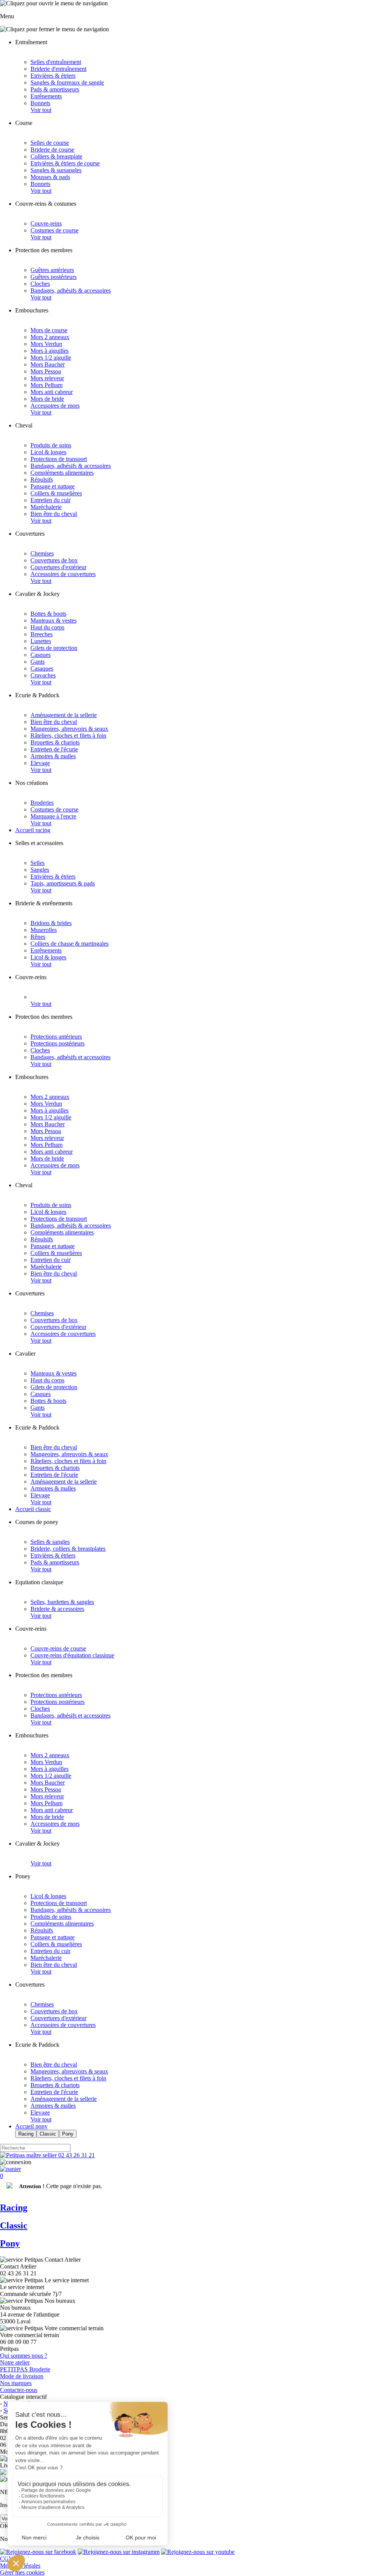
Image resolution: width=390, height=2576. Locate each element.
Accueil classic (33, 1509)
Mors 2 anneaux (50, 337)
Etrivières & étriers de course (65, 163)
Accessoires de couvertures (63, 574)
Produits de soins (51, 445)
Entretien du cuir (50, 500)
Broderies (42, 803)
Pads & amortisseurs (55, 89)
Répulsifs (42, 479)
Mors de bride (47, 399)
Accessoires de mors (55, 406)
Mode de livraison (22, 2376)
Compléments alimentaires (62, 473)
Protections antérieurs (56, 1037)
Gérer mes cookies (22, 2572)
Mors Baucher (48, 364)
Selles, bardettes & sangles (62, 1602)
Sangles (40, 870)
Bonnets (40, 103)
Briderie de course (52, 150)
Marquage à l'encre (53, 816)
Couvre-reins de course (58, 1648)
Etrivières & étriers (53, 76)
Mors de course (49, 330)
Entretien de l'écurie (54, 749)
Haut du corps (47, 627)
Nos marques (16, 2383)
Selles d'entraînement (56, 62)
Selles (38, 863)
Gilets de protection (54, 648)
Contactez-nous (19, 2390)
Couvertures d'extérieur (58, 567)
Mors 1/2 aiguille (51, 358)
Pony (68, 2134)
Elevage (40, 763)
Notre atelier (15, 2362)
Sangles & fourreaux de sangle (67, 82)
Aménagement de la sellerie (64, 715)
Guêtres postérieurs (54, 277)
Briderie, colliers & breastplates (68, 1549)
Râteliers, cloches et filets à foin (68, 736)
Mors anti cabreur (52, 392)
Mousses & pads (50, 177)
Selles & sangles (50, 1542)
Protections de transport (59, 459)
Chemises (42, 553)
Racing (26, 2134)
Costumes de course (54, 230)
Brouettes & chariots (55, 742)
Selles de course (50, 143)
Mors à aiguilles (50, 351)
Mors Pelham (46, 385)
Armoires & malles (53, 756)
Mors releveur (47, 378)
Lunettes (41, 641)
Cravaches (43, 675)
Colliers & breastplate (56, 156)
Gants (38, 662)
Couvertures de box (54, 560)
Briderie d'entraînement (58, 69)
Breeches (42, 634)
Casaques (42, 668)
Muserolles (44, 930)
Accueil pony (31, 2126)
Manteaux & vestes (54, 620)
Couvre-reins (46, 223)
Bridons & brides (51, 923)
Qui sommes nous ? (24, 2356)
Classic (48, 2134)
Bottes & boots (48, 614)
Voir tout (41, 110)
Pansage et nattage (53, 486)
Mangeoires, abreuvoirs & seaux (69, 729)
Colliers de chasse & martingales (70, 944)
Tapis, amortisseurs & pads (63, 883)
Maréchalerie (46, 507)
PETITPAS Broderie (25, 2369)
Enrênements (46, 96)
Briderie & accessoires (57, 1609)
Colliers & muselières (56, 493)
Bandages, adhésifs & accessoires (71, 291)
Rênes (38, 937)
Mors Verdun (46, 344)
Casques (41, 655)
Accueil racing (33, 830)
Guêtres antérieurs (52, 270)
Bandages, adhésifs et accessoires (70, 1057)
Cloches (40, 284)
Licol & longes (48, 452)
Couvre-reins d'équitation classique (72, 1655)
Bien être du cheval (54, 514)
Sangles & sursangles (56, 170)
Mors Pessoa (46, 371)
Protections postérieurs (58, 1043)
